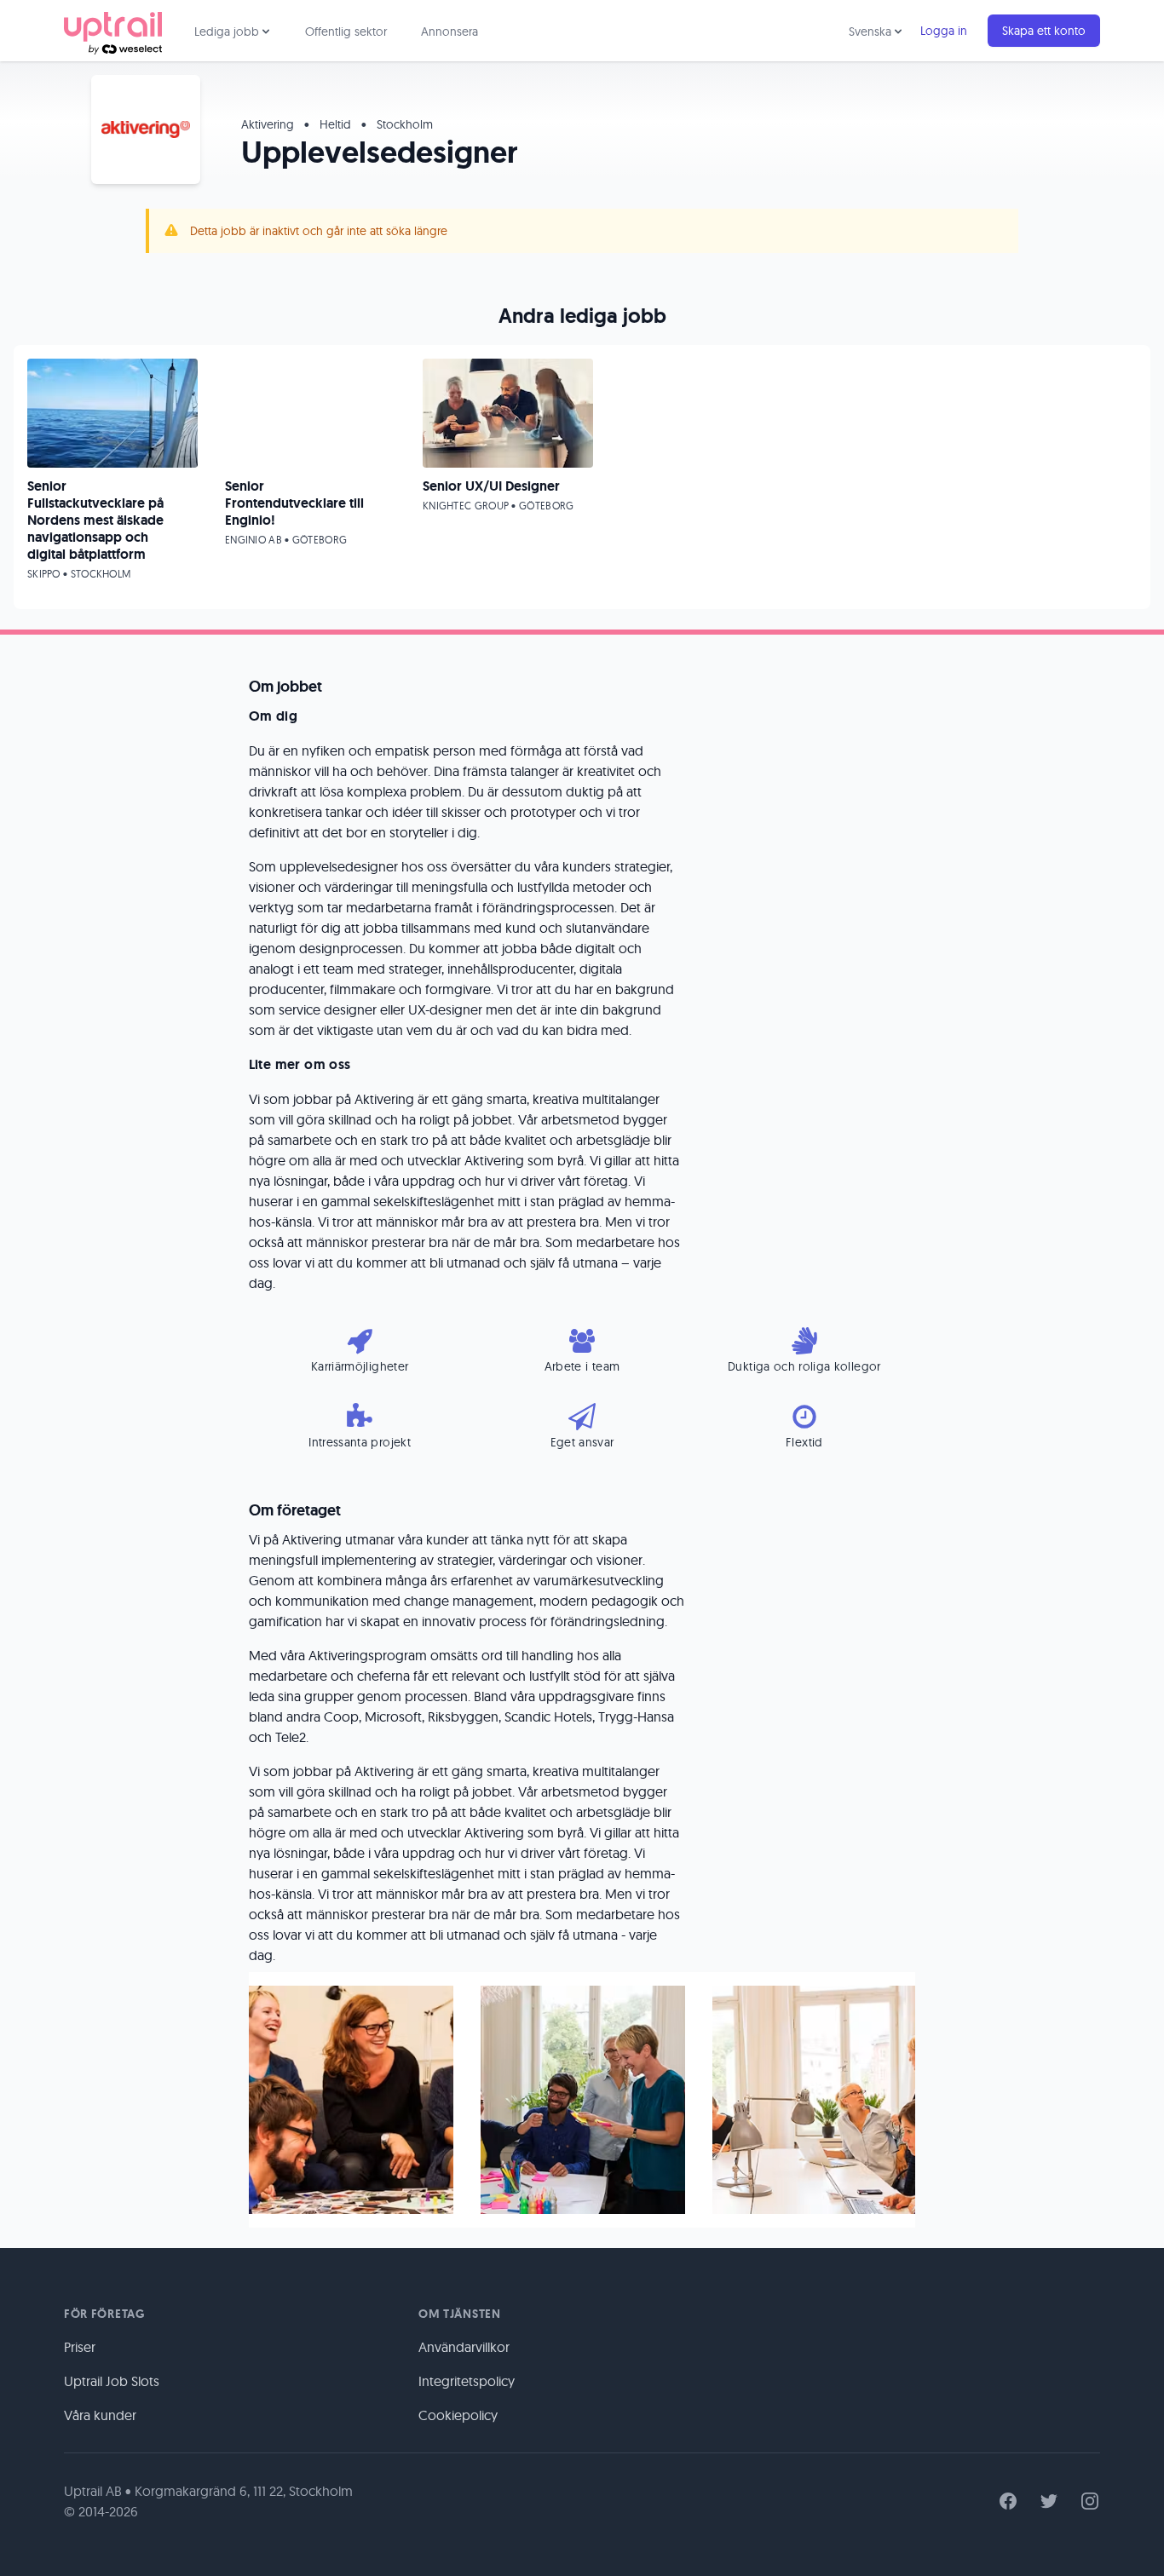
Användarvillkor (464, 2347)
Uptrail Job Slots (112, 2381)
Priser (80, 2347)
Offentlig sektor (346, 32)
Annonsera (449, 32)
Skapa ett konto (1044, 31)
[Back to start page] (113, 31)
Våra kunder (100, 2415)
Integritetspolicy (467, 2381)
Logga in (944, 31)
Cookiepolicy (458, 2415)
